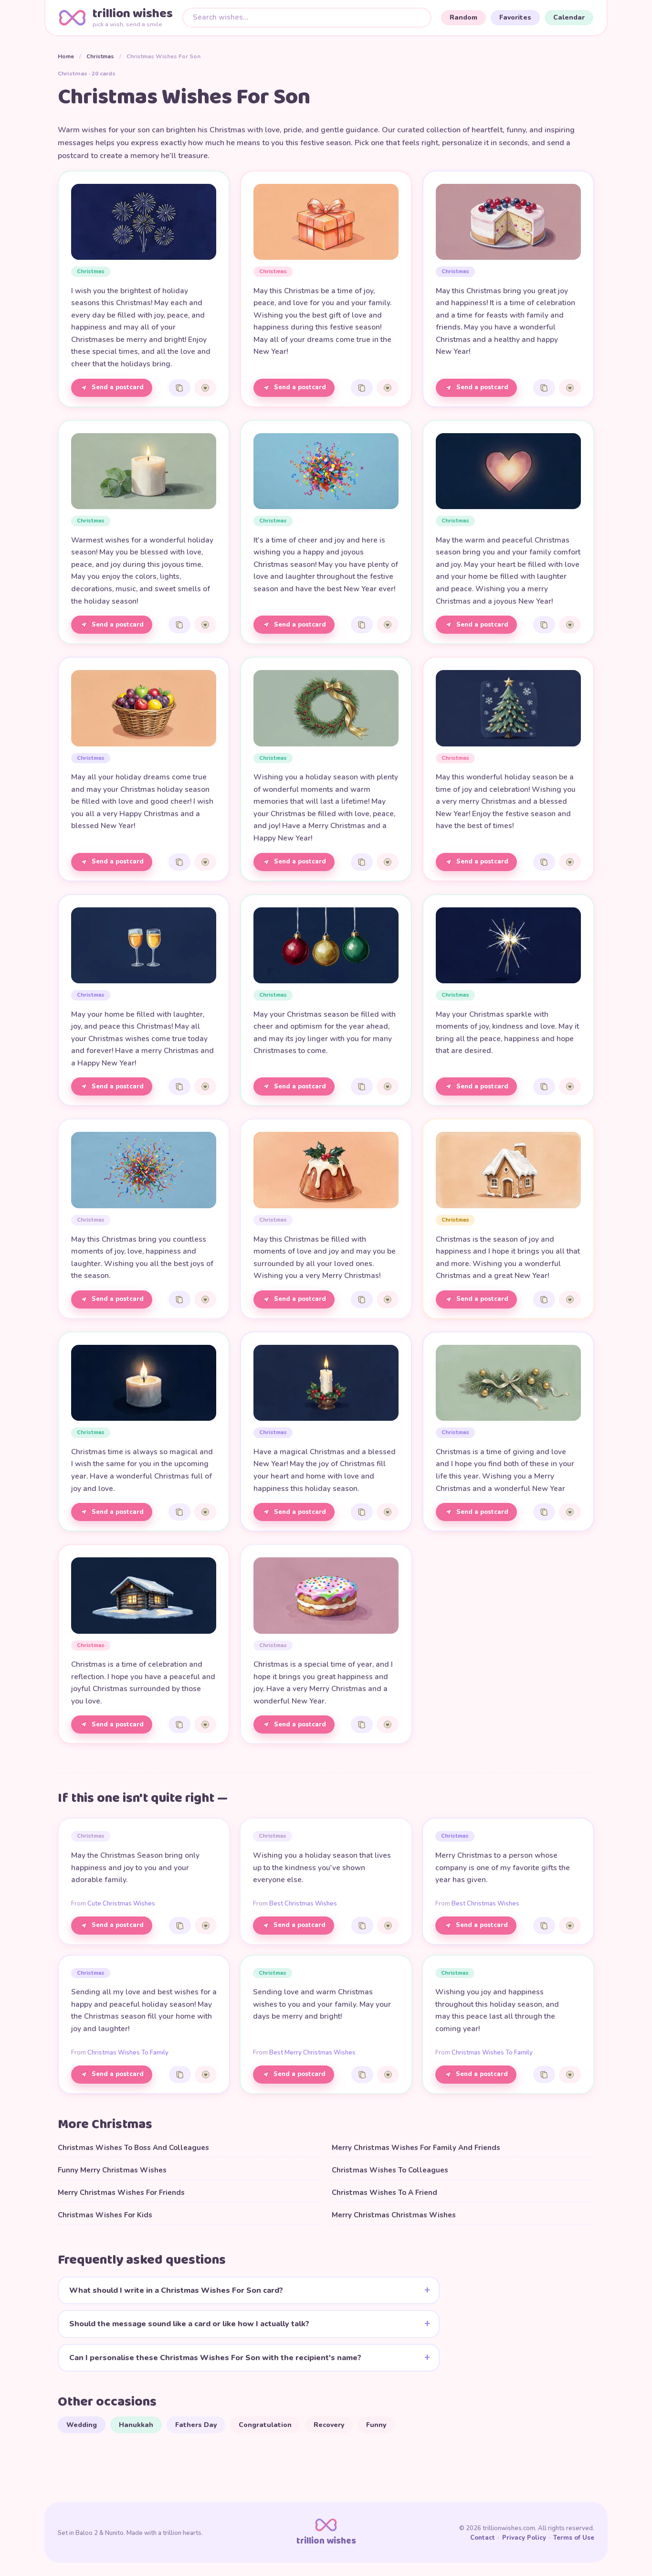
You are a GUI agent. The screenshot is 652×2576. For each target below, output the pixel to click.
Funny (376, 2425)
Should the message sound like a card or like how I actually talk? (189, 2324)
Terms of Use (574, 2538)
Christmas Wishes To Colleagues (390, 2170)
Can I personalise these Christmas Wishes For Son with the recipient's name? (215, 2358)
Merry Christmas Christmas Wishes (394, 2215)
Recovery (329, 2425)
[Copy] (179, 388)
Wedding (82, 2425)
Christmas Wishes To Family (128, 2053)
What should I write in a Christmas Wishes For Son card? (176, 2290)
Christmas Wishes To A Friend (384, 2193)
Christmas (100, 56)
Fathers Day (196, 2425)
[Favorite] (205, 388)
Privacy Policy (524, 2538)
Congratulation (265, 2425)
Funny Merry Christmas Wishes (112, 2170)
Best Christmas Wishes (303, 1904)
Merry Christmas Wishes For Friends (121, 2193)
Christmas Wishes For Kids (105, 2215)
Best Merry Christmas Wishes (312, 2053)
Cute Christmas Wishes (121, 1904)
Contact (483, 2538)
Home (66, 56)
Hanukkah (136, 2425)
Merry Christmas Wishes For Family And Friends (416, 2148)
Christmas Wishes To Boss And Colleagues (133, 2148)
